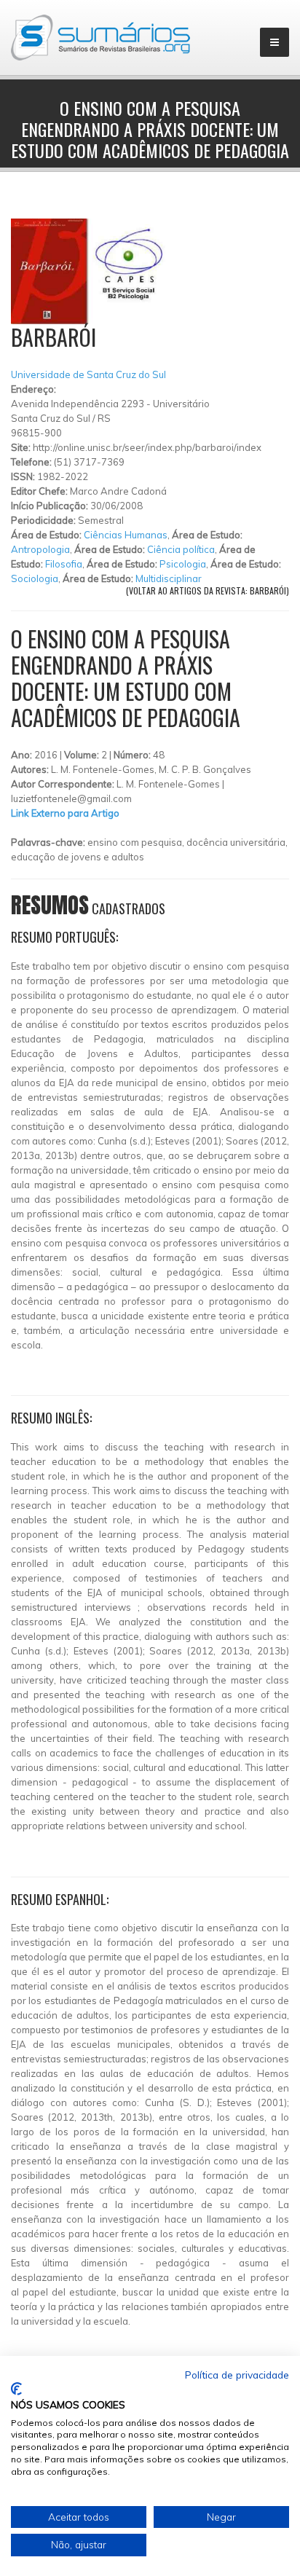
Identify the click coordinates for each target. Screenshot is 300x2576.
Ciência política (181, 549)
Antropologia (40, 549)
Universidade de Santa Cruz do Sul (88, 374)
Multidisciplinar (169, 578)
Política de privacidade (237, 2375)
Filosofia (64, 564)
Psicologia (183, 564)
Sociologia (35, 578)
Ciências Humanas (126, 535)
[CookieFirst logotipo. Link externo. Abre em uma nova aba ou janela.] (16, 2389)
